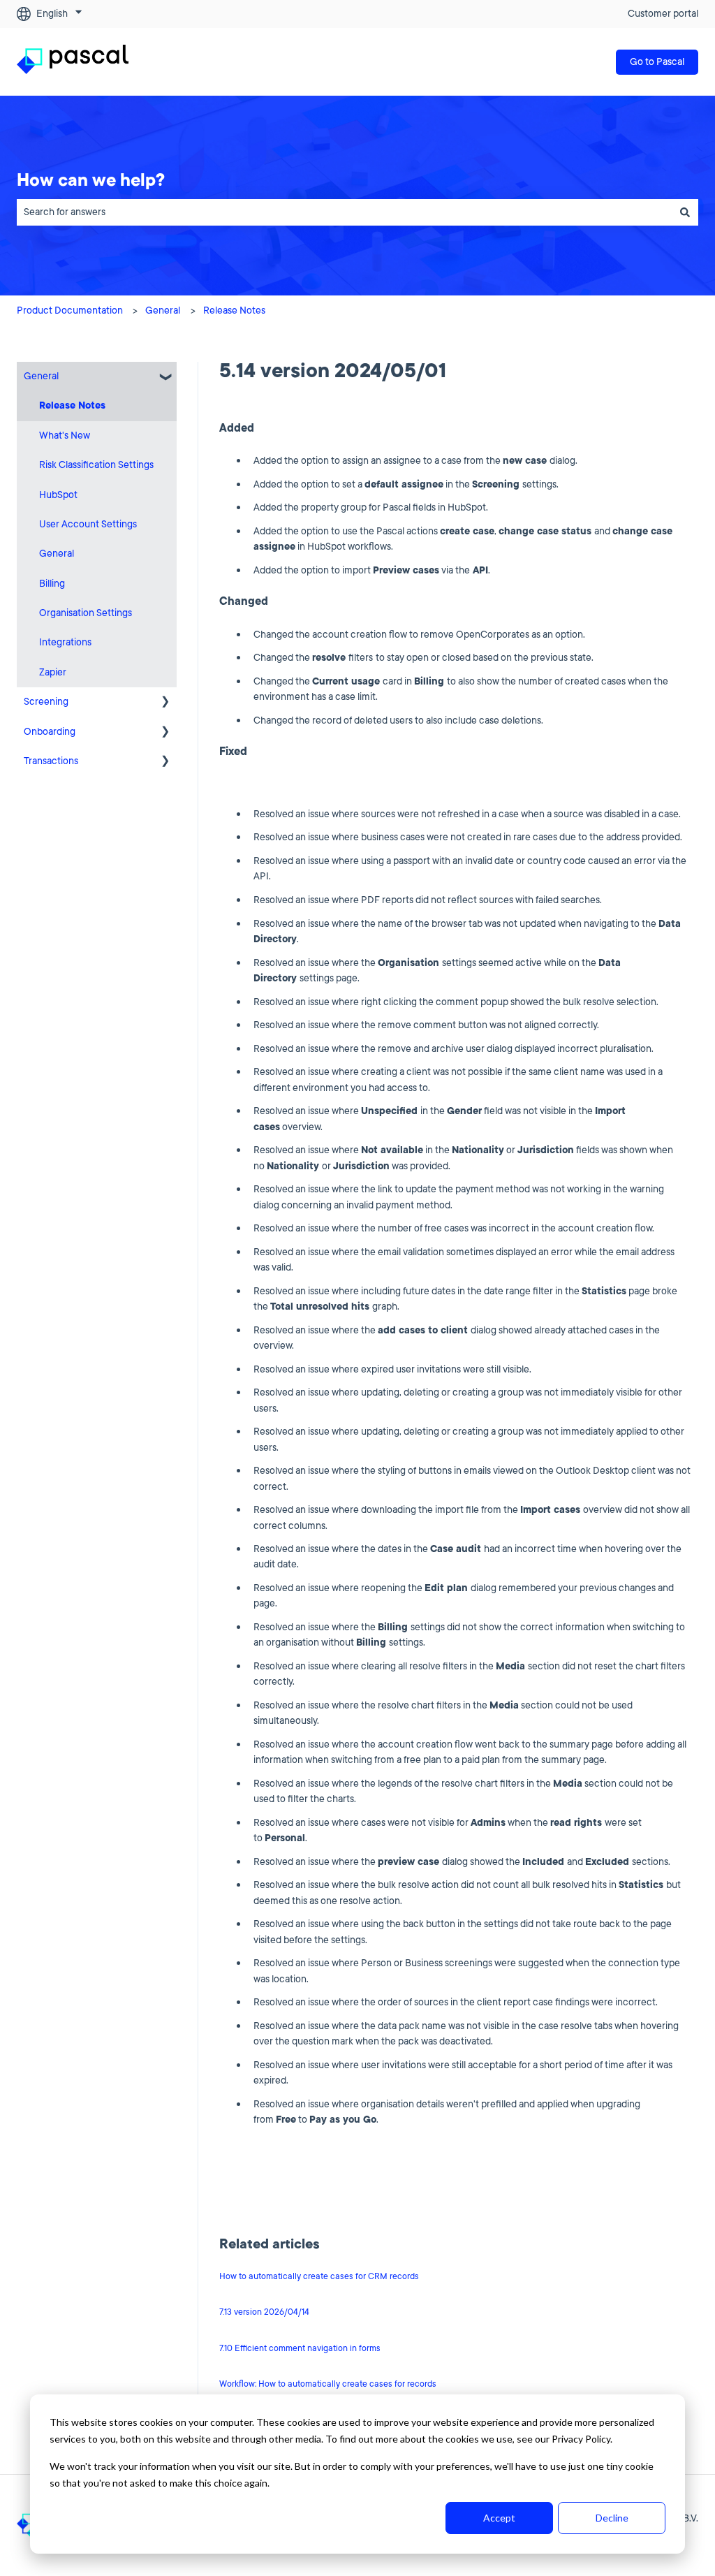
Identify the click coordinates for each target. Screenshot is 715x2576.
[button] (165, 378)
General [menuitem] (41, 376)
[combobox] (344, 212)
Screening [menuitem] (46, 702)
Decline (612, 2518)
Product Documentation (70, 310)
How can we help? (91, 180)
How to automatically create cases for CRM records (319, 2276)
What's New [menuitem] (65, 436)
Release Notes (234, 310)
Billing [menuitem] (52, 584)
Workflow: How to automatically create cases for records (328, 2384)
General (163, 310)
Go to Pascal (657, 62)
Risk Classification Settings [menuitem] (96, 465)
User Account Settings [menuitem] (88, 524)
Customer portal (663, 14)
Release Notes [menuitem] (72, 405)
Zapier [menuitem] (53, 672)
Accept (499, 2518)
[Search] (685, 212)
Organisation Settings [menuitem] (86, 613)
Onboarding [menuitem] (50, 732)
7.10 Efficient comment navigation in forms (300, 2348)
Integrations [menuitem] (65, 642)
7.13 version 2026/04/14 (264, 2312)
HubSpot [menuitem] (58, 495)
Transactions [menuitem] (51, 761)
